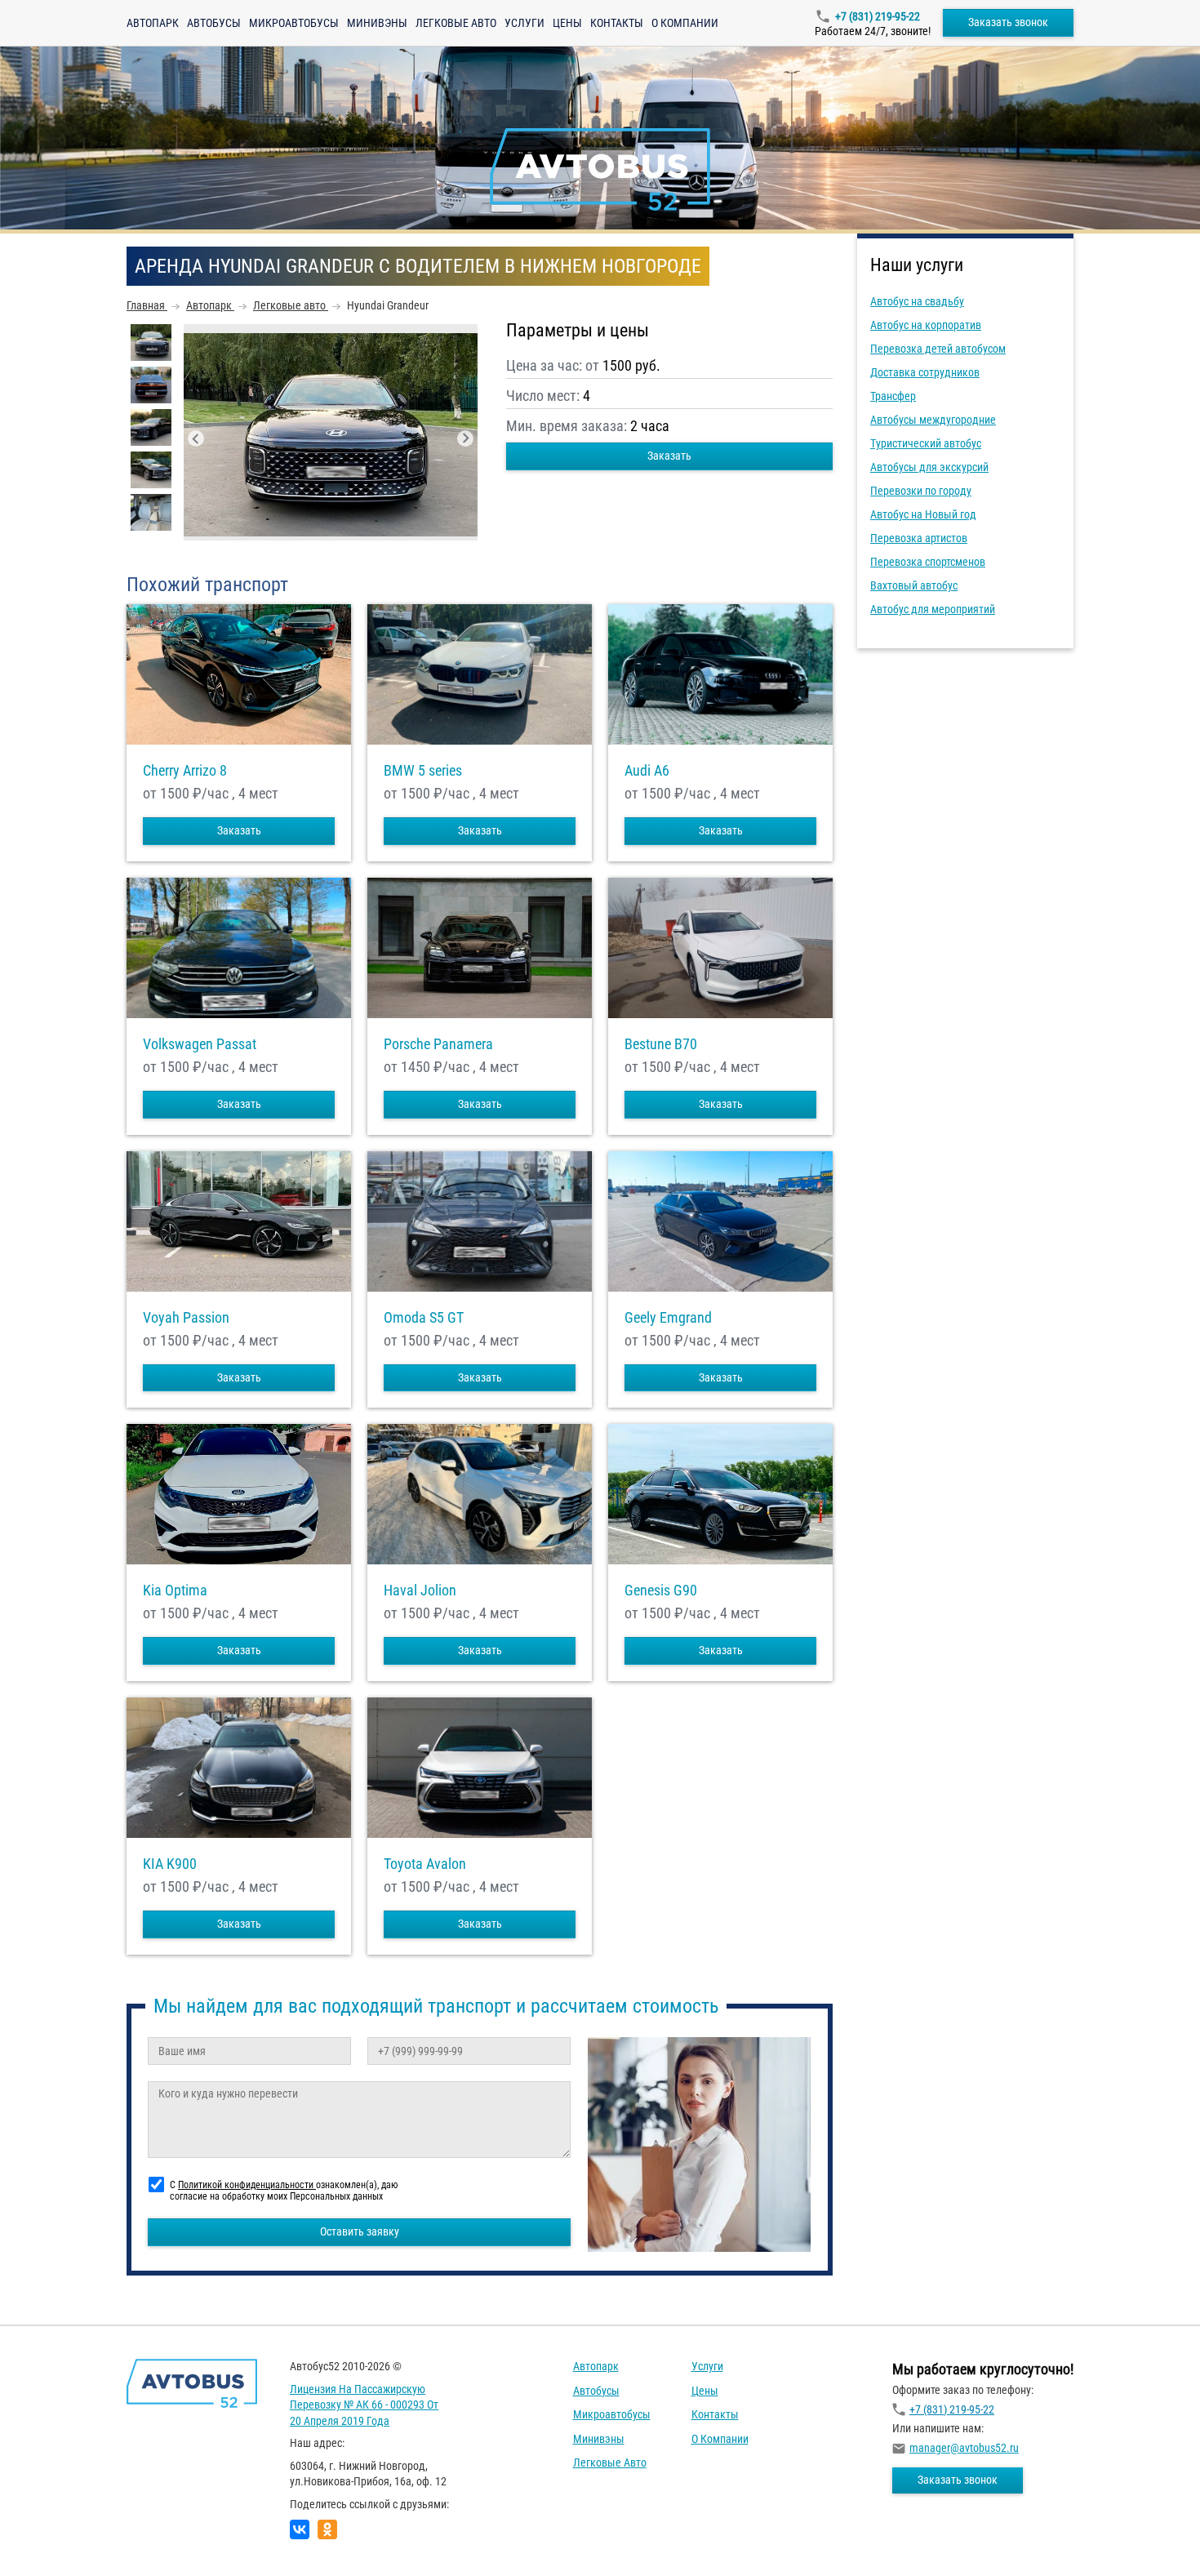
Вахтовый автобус (914, 585)
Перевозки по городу (921, 491)
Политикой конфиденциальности (247, 2185)
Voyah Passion (186, 1318)
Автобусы (214, 23)
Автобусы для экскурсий (929, 467)
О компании (685, 23)
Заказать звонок (1008, 22)
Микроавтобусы (294, 23)
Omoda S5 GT (424, 1318)
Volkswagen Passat (200, 1044)
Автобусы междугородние (933, 420)
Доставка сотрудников (925, 372)
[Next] (465, 438)
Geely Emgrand (668, 1318)
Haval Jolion (420, 1591)
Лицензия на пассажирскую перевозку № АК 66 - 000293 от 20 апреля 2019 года (364, 2405)
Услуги (524, 23)
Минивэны (377, 23)
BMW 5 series (423, 771)
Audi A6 (647, 771)
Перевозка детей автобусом (938, 349)
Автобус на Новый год (923, 514)
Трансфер (893, 396)
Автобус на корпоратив (926, 325)
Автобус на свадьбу (917, 301)
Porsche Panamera (438, 1044)
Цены (567, 23)
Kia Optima (175, 1591)
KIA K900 (170, 1864)
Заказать (669, 456)
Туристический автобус (926, 443)
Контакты (617, 23)
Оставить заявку (360, 2231)
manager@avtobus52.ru (964, 2448)
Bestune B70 (661, 1044)
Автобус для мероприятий (933, 609)
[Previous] (196, 438)
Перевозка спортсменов (928, 562)
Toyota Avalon (425, 1864)
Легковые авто (456, 23)
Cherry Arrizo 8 (185, 771)
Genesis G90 (661, 1591)
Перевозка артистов (919, 538)
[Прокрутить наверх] (53, 2538)
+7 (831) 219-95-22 (878, 16)
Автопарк (153, 23)
